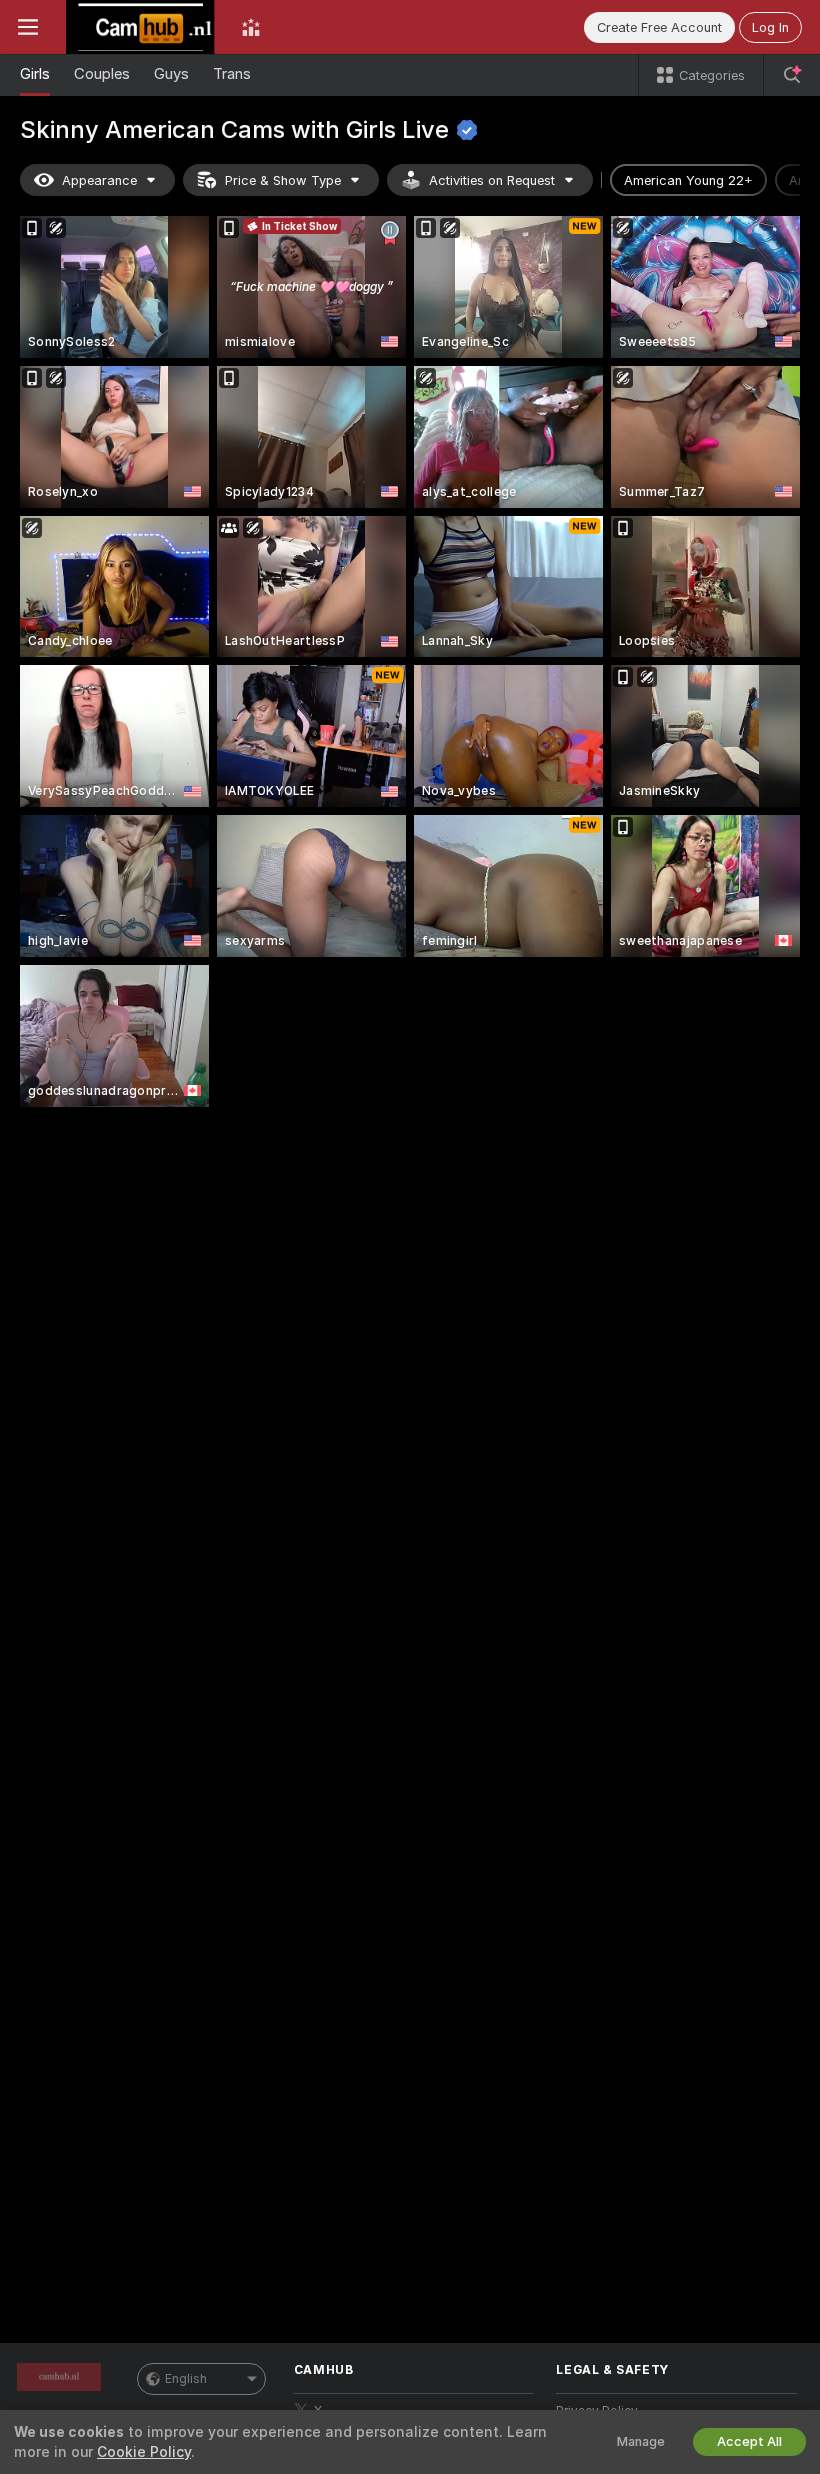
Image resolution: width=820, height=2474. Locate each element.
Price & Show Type (283, 180)
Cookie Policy (144, 2452)
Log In (770, 27)
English (186, 2379)
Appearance (99, 180)
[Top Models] (251, 27)
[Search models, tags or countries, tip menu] (792, 75)
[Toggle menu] (28, 27)
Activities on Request (492, 180)
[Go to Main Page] (140, 27)
